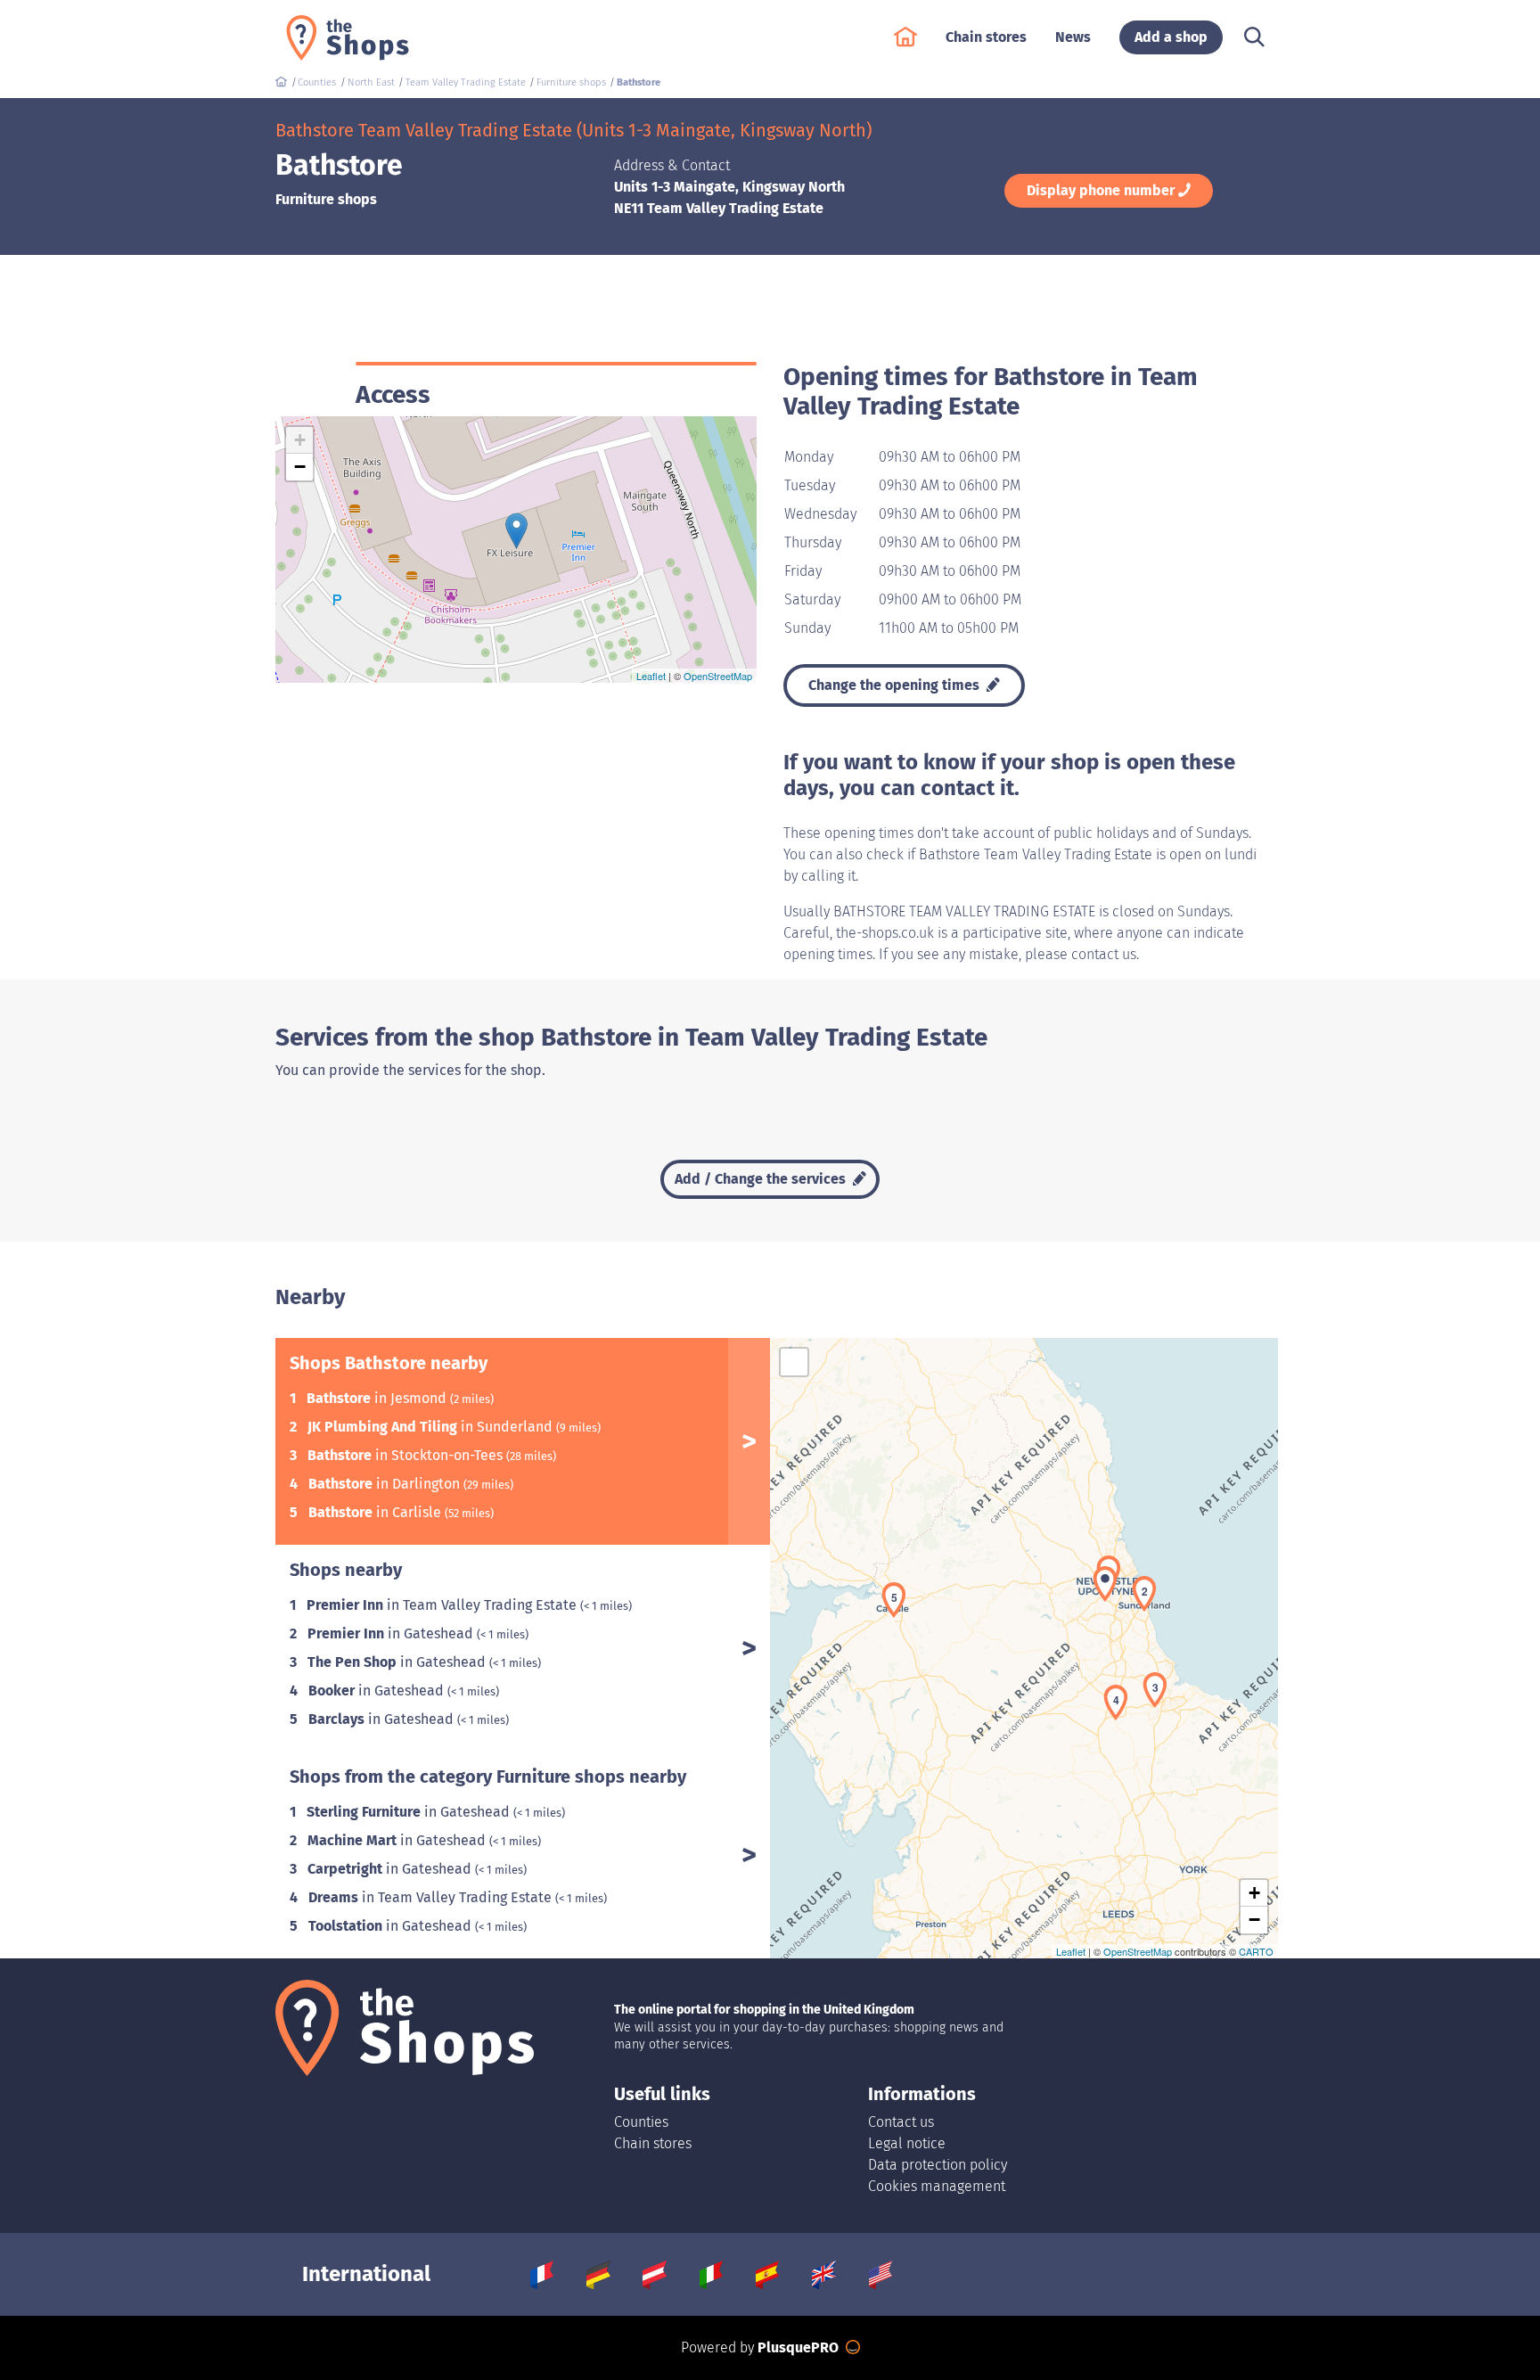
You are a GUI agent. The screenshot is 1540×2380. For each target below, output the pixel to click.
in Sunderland (432, 1427)
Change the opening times (896, 685)
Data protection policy (938, 2165)
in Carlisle (377, 1512)
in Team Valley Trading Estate (443, 1605)
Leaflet (651, 676)
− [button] (300, 467)
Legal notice (907, 2143)
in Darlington (386, 1484)
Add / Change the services (762, 1179)
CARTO (1256, 1951)
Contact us (901, 2122)
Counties (641, 2122)
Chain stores (653, 2143)
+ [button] (300, 440)
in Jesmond (378, 1398)
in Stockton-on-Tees (407, 1455)
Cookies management (937, 2186)
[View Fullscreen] (794, 1362)
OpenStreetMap (718, 676)
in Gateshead (392, 1633)
